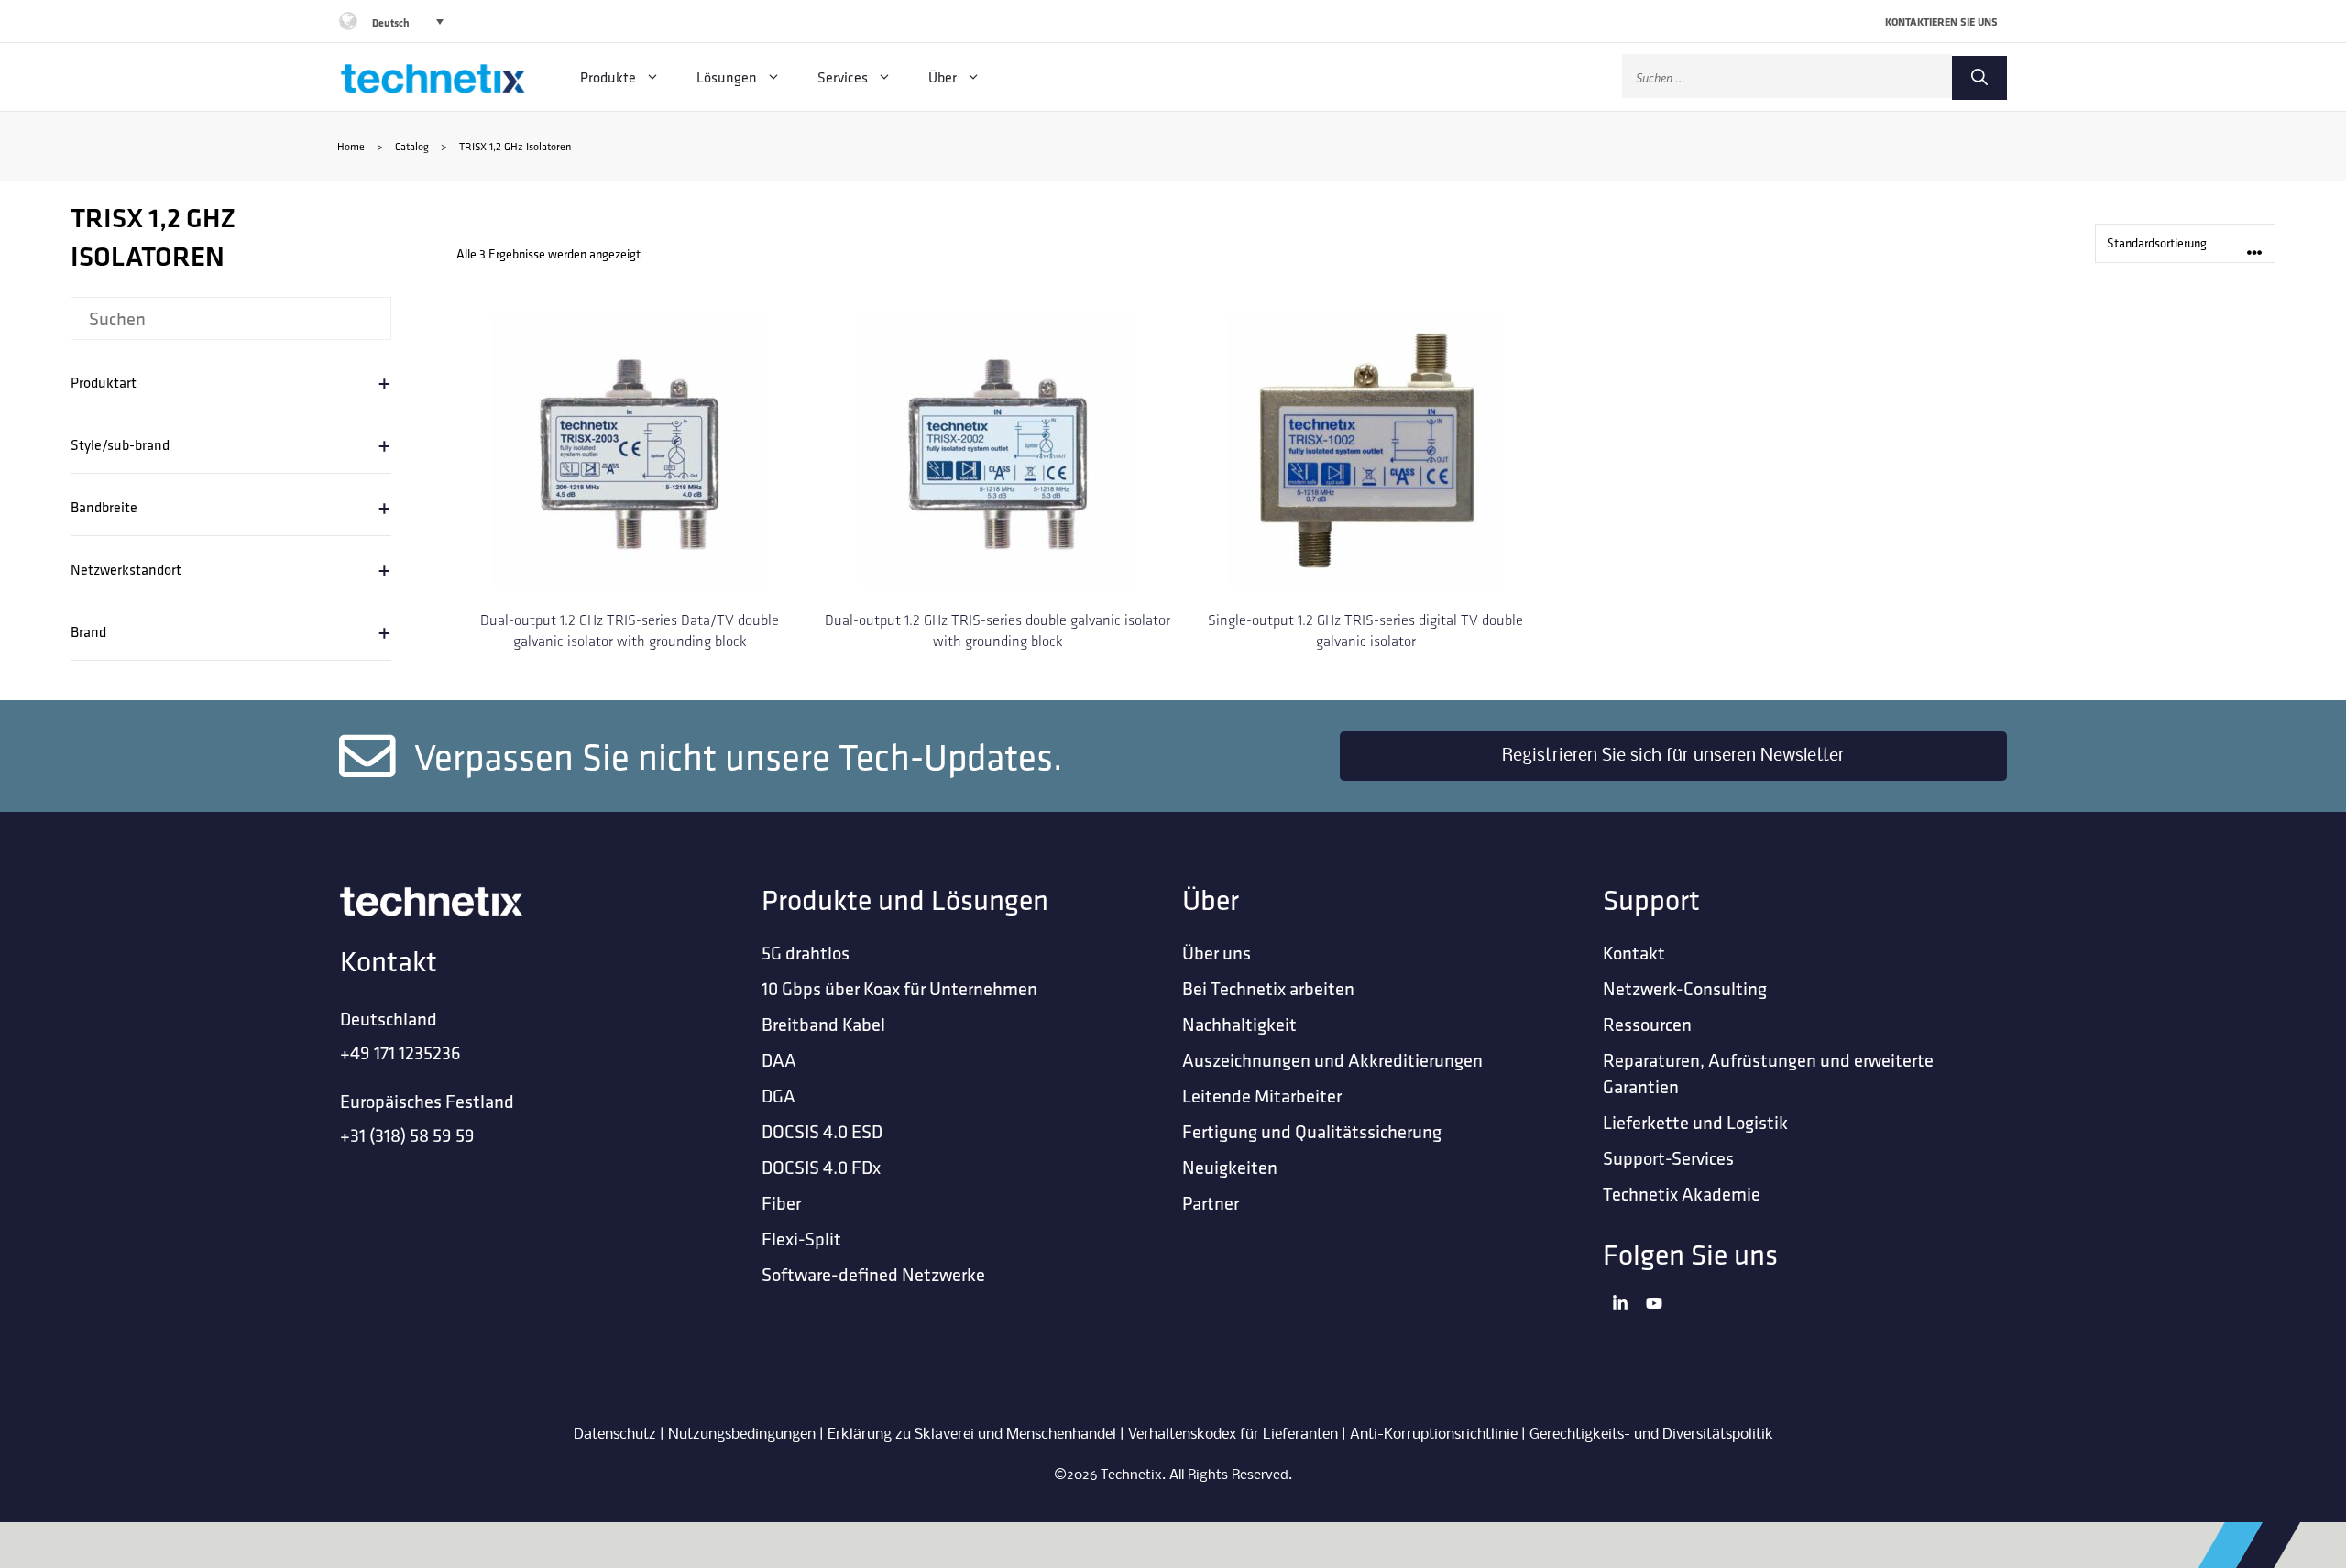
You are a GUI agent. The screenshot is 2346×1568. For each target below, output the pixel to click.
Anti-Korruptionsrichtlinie (1434, 1435)
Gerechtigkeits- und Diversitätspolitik (1651, 1435)
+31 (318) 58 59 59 (407, 1135)
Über (943, 77)
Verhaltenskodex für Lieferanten (1233, 1435)
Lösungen (727, 77)
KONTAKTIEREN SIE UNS (1941, 22)
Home (351, 146)
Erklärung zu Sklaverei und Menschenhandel (972, 1435)
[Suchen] (1979, 78)
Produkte (608, 77)
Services (843, 77)
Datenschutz (615, 1435)
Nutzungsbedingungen (742, 1435)
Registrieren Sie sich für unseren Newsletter (1673, 756)
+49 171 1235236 (400, 1053)
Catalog (412, 146)
